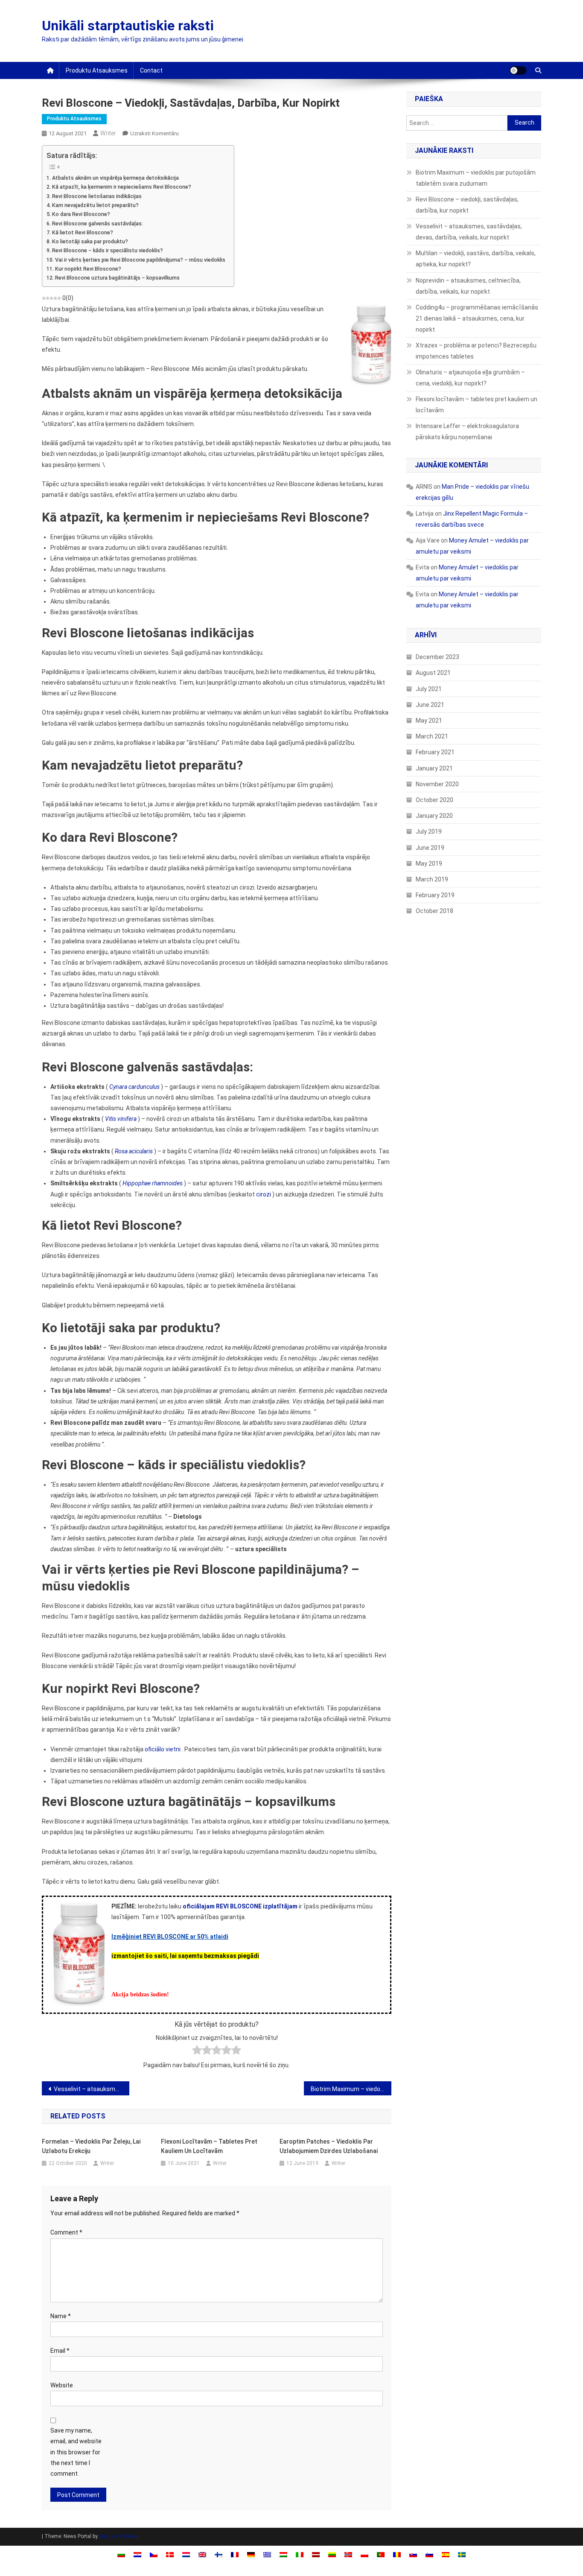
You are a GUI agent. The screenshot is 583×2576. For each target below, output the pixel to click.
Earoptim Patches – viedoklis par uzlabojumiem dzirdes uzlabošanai (329, 2146)
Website (62, 2385)
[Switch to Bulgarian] (121, 2554)
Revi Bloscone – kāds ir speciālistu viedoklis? (108, 250)
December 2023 (437, 657)
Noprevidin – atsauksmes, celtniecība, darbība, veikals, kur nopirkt (468, 286)
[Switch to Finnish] (219, 2554)
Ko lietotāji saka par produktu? (90, 241)
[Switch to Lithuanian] (332, 2554)
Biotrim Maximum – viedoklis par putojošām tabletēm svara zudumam (351, 2089)
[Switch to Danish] (170, 2554)
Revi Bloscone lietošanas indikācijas (97, 196)
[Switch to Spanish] (446, 2554)
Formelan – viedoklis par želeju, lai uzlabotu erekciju (91, 2146)
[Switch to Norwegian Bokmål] (348, 2554)
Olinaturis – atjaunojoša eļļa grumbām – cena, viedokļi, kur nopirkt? (470, 378)
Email (60, 2351)
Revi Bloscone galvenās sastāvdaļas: (98, 223)
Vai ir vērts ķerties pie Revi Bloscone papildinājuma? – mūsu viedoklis (140, 260)
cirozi (264, 1194)
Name (61, 2316)
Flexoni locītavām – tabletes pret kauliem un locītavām (209, 2146)
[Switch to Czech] (154, 2554)
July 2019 (429, 831)
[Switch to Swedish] (462, 2554)
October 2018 (434, 911)
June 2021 (430, 705)
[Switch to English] (202, 2554)
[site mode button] (518, 70)
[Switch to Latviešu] (316, 2554)
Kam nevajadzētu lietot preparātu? (95, 205)
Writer (108, 133)
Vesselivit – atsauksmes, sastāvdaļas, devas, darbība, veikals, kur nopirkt (92, 2089)
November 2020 (437, 784)
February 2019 (435, 895)
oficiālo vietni (163, 1749)
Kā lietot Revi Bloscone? (83, 232)
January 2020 (434, 816)
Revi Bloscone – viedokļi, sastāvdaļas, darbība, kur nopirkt (467, 205)
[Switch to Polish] (364, 2554)
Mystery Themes (119, 2536)
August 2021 (433, 673)
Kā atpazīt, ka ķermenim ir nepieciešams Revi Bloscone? (122, 187)
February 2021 (435, 752)
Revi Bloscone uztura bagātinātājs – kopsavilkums (117, 278)
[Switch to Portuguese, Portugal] (381, 2554)
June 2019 (430, 848)
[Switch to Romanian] (397, 2554)
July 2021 (429, 689)
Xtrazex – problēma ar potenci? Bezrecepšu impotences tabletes (476, 351)
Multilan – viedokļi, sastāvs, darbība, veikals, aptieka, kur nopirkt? (476, 259)
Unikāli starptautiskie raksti (128, 26)
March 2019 (432, 879)
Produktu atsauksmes (97, 70)
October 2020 (434, 800)
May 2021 (429, 721)
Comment (66, 2232)
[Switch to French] (235, 2554)
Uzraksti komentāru (154, 133)
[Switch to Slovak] (413, 2554)
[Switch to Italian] (300, 2554)
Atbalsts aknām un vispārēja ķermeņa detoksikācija (115, 178)
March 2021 (432, 736)
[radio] (197, 2052)
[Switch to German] (251, 2554)
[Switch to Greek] (267, 2554)
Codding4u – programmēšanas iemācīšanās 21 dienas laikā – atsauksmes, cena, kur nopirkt (477, 318)
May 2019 (429, 864)
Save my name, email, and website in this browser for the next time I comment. (76, 2452)
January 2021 (434, 768)
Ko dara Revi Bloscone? (81, 214)
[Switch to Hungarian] (283, 2554)
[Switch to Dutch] (186, 2554)
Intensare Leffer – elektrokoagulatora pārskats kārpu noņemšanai (467, 432)
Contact (151, 70)
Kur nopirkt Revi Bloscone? (88, 269)
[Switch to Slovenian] (429, 2554)
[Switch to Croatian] (137, 2554)
